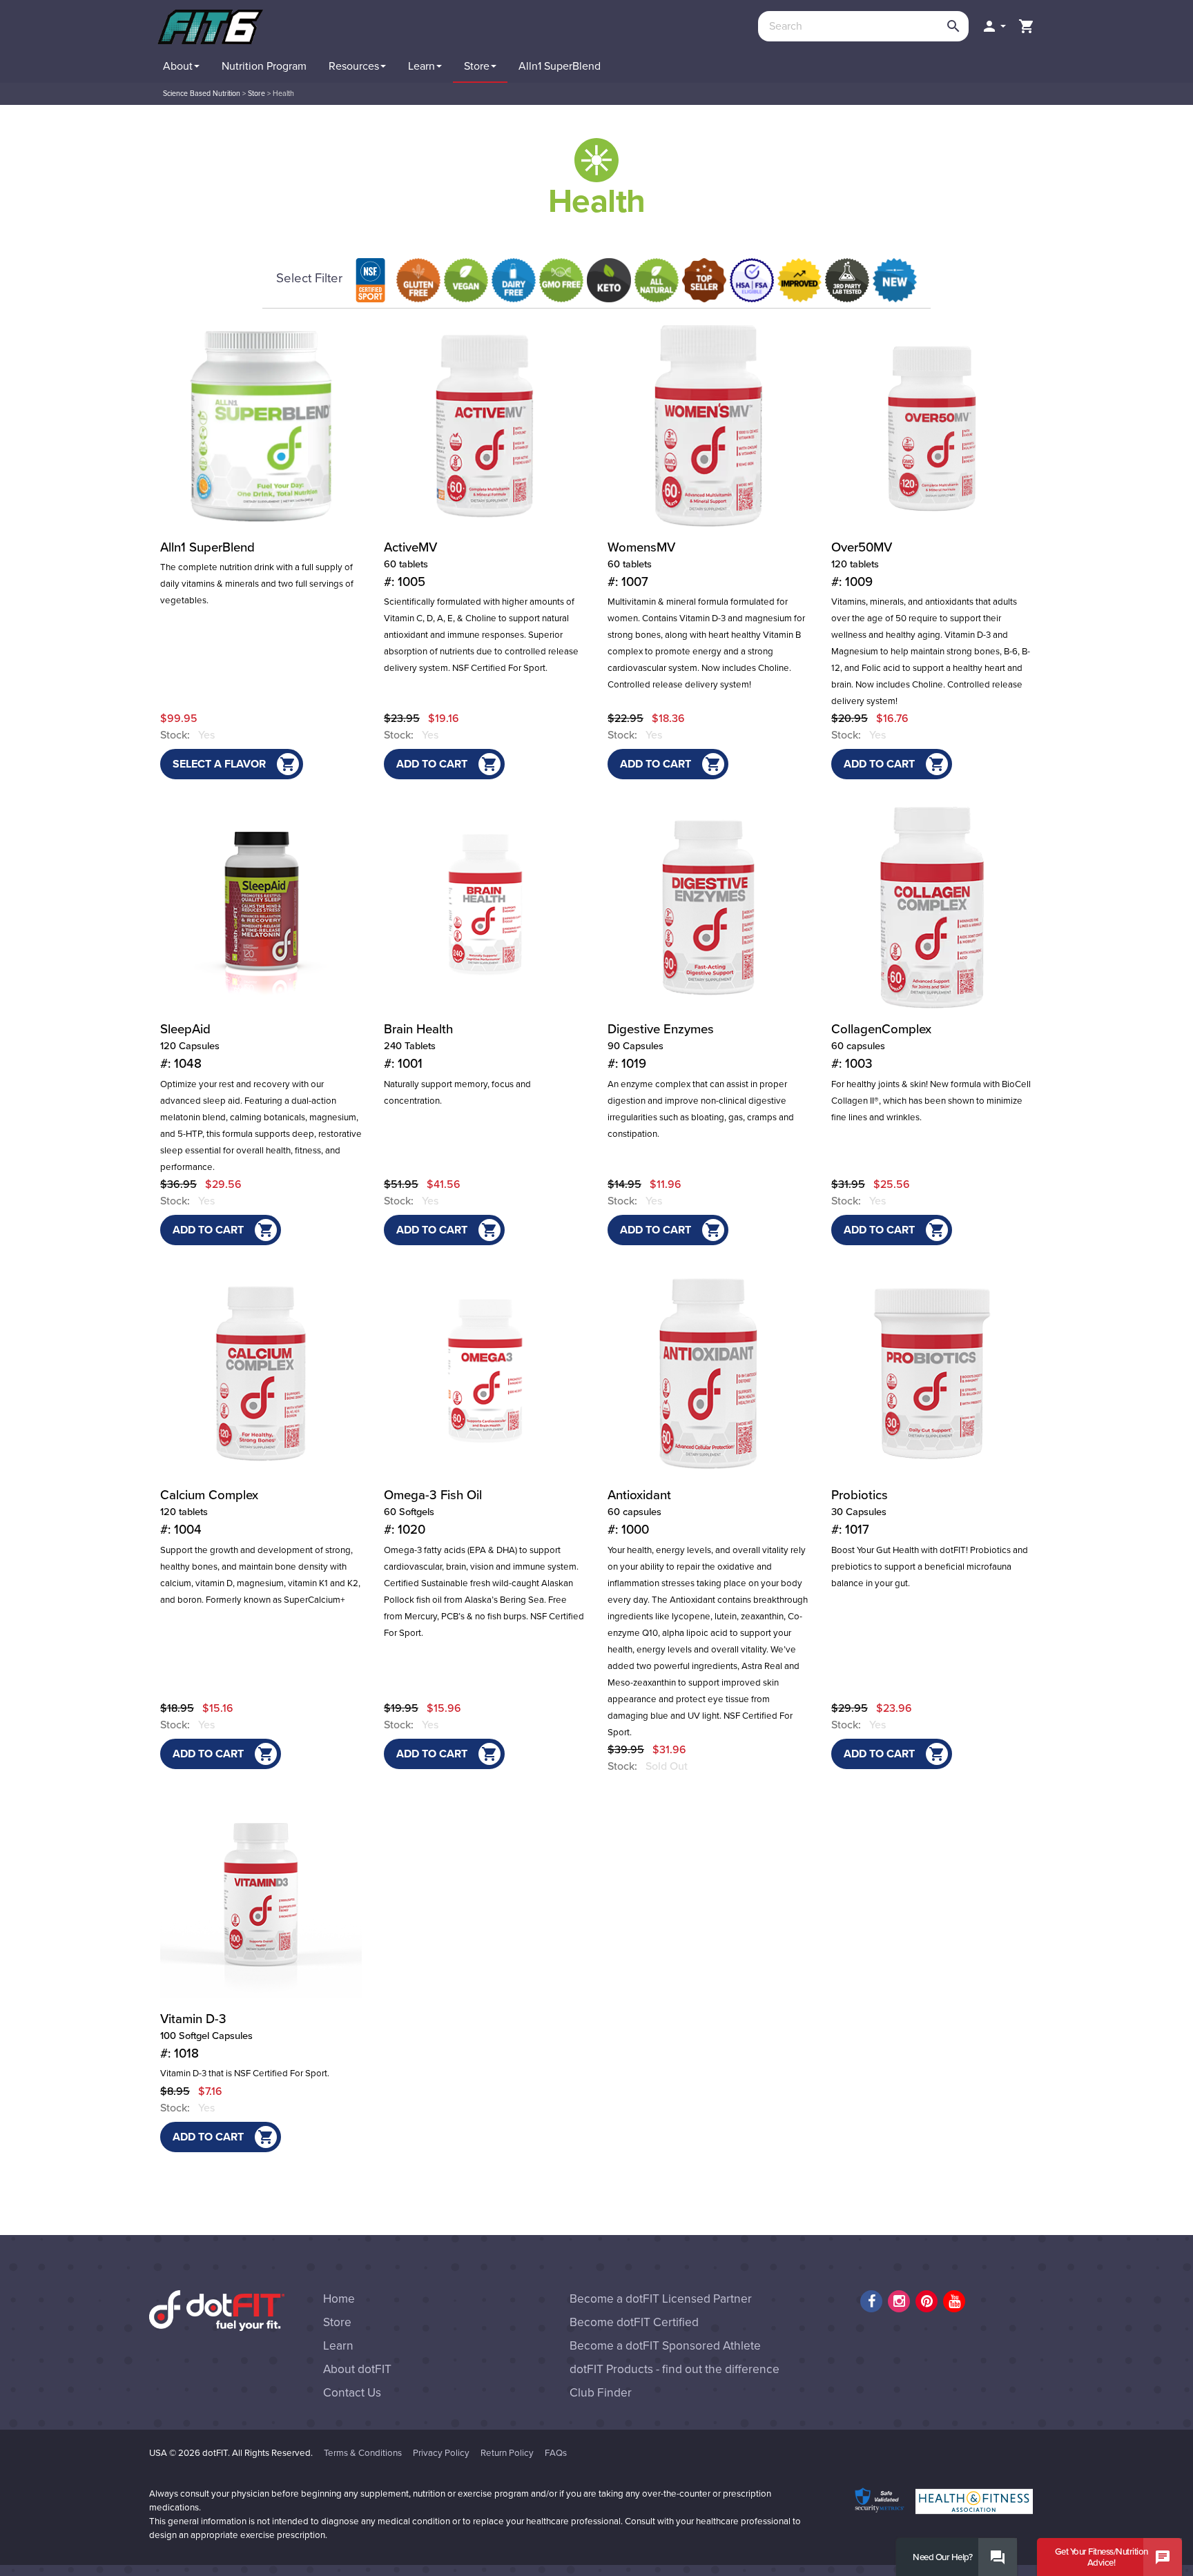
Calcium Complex (209, 1512)
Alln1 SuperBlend (207, 547)
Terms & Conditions (363, 2453)
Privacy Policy (441, 2453)
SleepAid (190, 1046)
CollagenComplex (881, 1046)
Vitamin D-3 (206, 2036)
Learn (338, 2346)
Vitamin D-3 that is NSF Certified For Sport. (245, 2074)
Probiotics (860, 1512)
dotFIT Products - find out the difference (675, 2369)
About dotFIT (357, 2369)
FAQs (556, 2453)
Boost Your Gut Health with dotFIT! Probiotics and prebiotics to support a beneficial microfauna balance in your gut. (930, 1567)
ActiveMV (410, 565)
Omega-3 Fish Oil (433, 1512)
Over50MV (862, 565)
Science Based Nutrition (202, 94)
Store (256, 94)
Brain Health (418, 1046)
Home (339, 2299)
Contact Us (352, 2393)
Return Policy (507, 2453)
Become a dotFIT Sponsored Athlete (665, 2346)
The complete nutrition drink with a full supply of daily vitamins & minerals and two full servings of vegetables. (257, 584)
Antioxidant (639, 1512)
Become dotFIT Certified (634, 2322)
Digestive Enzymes (661, 1046)
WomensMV (641, 565)
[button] (993, 26)
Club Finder (601, 2393)
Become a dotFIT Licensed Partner (661, 2299)
